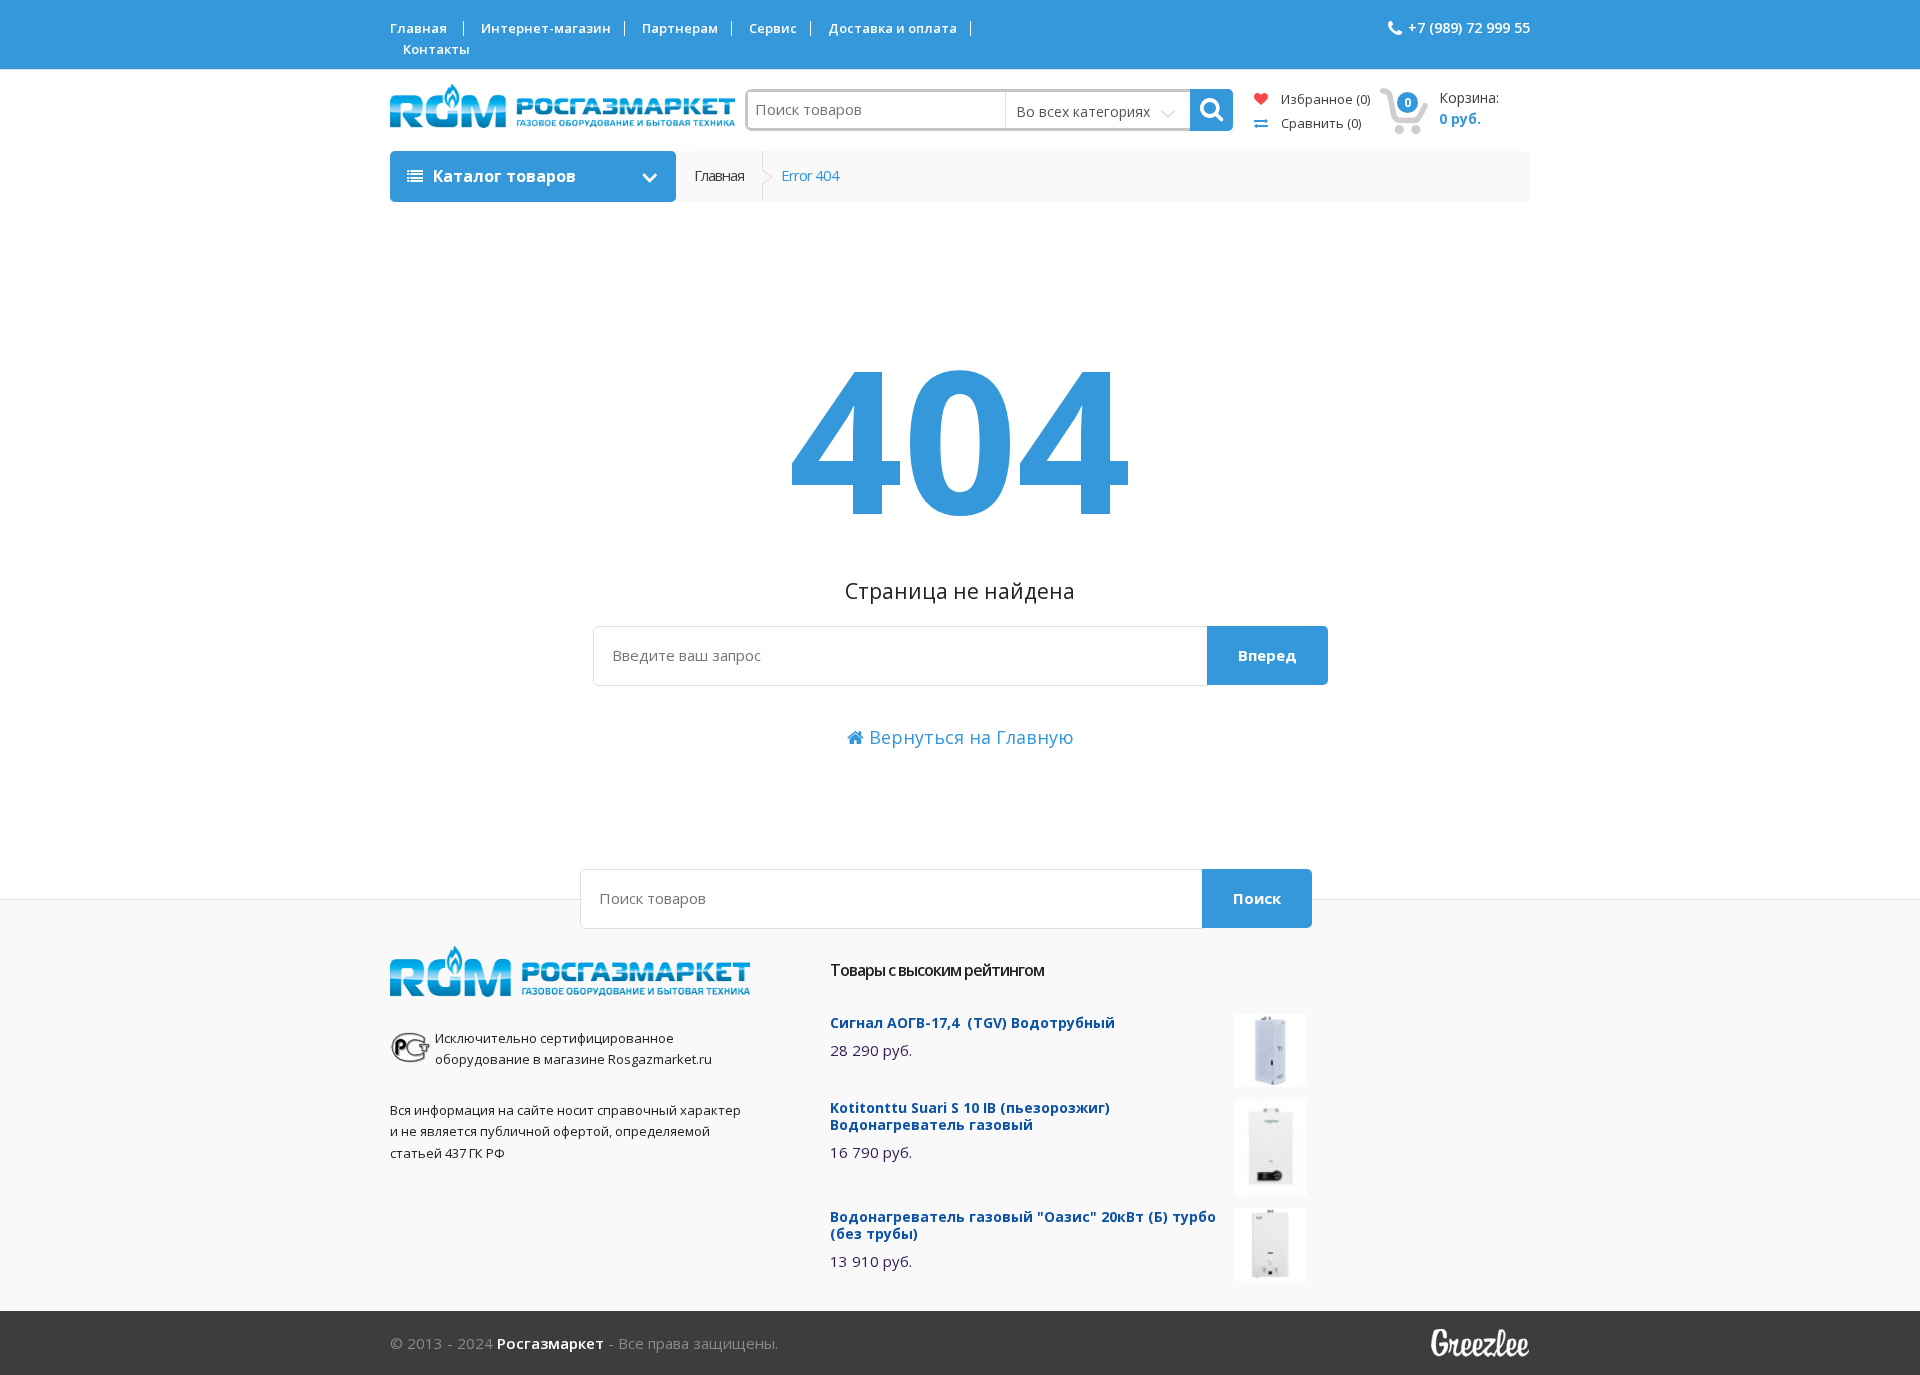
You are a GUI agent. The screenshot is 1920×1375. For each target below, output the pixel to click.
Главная (418, 28)
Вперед (1267, 655)
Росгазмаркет (550, 1343)
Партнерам (680, 28)
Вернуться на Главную (969, 737)
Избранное (1324, 99)
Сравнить (1319, 123)
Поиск (1257, 898)
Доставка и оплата (892, 28)
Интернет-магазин (546, 28)
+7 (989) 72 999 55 (1469, 27)
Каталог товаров (504, 176)
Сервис (773, 28)
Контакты (436, 49)
